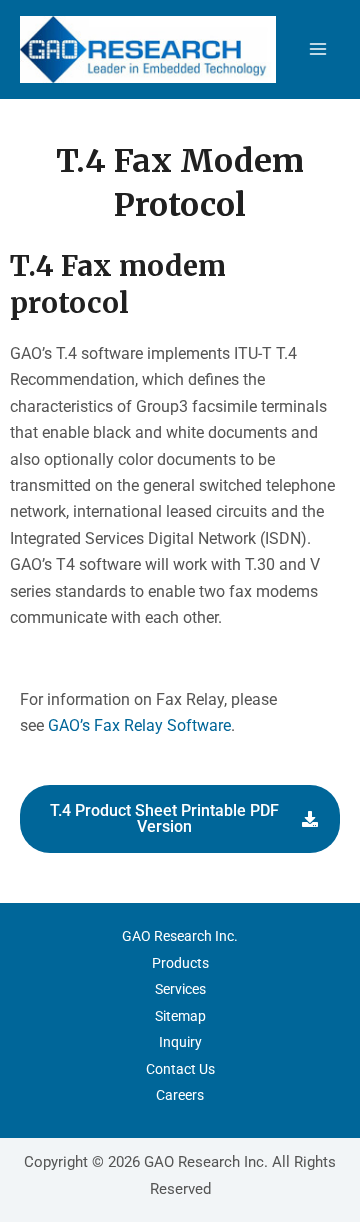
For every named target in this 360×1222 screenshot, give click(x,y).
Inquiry (180, 1042)
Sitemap (180, 1016)
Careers (180, 1095)
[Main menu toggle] (318, 49)
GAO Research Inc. (180, 936)
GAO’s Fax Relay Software (139, 725)
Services (180, 989)
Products (180, 963)
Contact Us (180, 1069)
